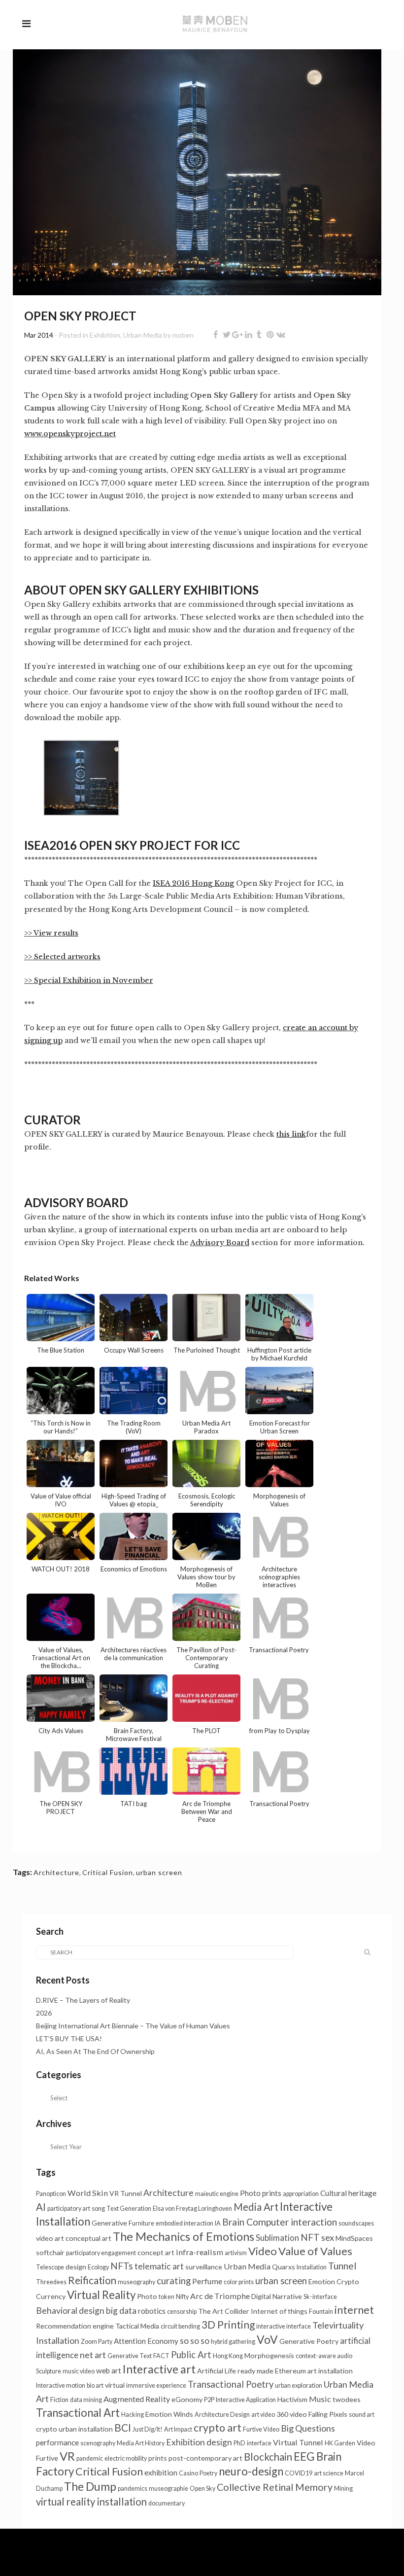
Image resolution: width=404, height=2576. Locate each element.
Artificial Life (217, 2371)
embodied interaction (185, 2223)
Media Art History (141, 2443)
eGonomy (187, 2399)
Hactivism (292, 2399)
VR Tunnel (126, 2193)
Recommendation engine (75, 2326)
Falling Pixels (328, 2414)
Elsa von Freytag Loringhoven (192, 2209)
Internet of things (279, 2311)
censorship (182, 2312)
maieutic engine (217, 2194)
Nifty (182, 2297)
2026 (44, 2013)
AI (41, 2207)
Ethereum (290, 2371)
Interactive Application (246, 2400)
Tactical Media (137, 2326)
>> (29, 957)
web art (109, 2370)
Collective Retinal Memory (275, 2487)
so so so (195, 2341)
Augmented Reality (137, 2399)
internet (354, 2310)
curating (174, 2281)
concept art (156, 2252)
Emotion (322, 2281)
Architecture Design (222, 2415)
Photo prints (261, 2193)
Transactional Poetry (231, 2384)
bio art (95, 2385)
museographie (168, 2489)
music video (79, 2371)
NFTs (122, 2266)
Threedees (51, 2282)
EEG (304, 2456)
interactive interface (284, 2326)
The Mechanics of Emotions (184, 2236)
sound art (362, 2415)
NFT (310, 2237)
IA (218, 2223)
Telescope (50, 2267)
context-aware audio (324, 2356)
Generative (109, 2223)
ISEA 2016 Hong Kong (193, 883)
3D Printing (228, 2324)
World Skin (88, 2193)
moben (183, 335)
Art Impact (178, 2429)
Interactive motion (61, 2385)
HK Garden (340, 2443)
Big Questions (308, 2428)
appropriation (301, 2194)
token (167, 2297)
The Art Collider (224, 2311)
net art (93, 2355)
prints (158, 2458)
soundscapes (356, 2223)
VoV (267, 2339)
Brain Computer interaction (280, 2222)
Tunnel (342, 2266)
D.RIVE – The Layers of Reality (83, 2000)
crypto (47, 2429)
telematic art (159, 2266)
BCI (123, 2427)
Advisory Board (220, 1243)
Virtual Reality (101, 2295)
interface (259, 2443)
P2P (209, 2400)
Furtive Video (261, 2429)
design (76, 2267)
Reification (92, 2280)
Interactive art (159, 2369)
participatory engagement (101, 2253)
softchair (50, 2252)
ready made (255, 2371)
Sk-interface (320, 2297)
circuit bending (180, 2326)
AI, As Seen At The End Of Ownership (95, 2051)
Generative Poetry (309, 2341)
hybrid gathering (233, 2342)
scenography (98, 2443)
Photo (147, 2296)
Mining (343, 2489)
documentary (167, 2503)
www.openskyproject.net (70, 434)
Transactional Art (78, 2413)
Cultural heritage (348, 2193)
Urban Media (143, 335)
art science (329, 2473)
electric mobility (126, 2458)
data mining (86, 2400)
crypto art (218, 2428)
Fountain (321, 2312)
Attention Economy (146, 2341)
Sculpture (49, 2371)
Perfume (207, 2281)
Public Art (191, 2355)
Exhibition (105, 335)
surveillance (204, 2267)
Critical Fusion (108, 1872)
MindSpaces (354, 2238)
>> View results (51, 933)
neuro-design (251, 2471)
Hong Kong (228, 2356)
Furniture (141, 2223)
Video (263, 2251)
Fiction (59, 2400)
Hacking (133, 2415)
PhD (239, 2443)
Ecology (98, 2267)
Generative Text (130, 2356)
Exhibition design (199, 2442)
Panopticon (51, 2194)
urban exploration (299, 2385)
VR (67, 2456)
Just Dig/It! (148, 2429)
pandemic (90, 2458)
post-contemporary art (205, 2458)
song (98, 2209)
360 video (292, 2414)
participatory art (69, 2209)
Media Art (256, 2207)
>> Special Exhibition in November (89, 980)
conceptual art (88, 2238)
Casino (188, 2473)
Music (320, 2399)
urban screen (159, 1872)
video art (50, 2238)
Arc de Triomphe (220, 2296)
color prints (239, 2282)
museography (136, 2282)
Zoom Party (97, 2342)
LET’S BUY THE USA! (69, 2038)
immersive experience (156, 2385)
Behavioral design (70, 2311)
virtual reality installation (91, 2502)
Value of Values (315, 2251)
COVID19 (299, 2473)
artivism (236, 2253)
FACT (161, 2356)
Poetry (208, 2473)
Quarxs (284, 2267)
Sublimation (277, 2238)
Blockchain (268, 2457)
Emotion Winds (169, 2414)
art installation (330, 2371)
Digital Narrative (277, 2296)
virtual (115, 2385)
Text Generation (129, 2209)
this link (291, 1134)
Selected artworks (67, 957)
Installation (312, 2267)
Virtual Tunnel (298, 2442)
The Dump (90, 2486)
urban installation (86, 2429)
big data (121, 2311)
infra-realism (200, 2252)
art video (263, 2415)
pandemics (133, 2489)
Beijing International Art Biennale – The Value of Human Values (134, 2026)
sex (328, 2237)
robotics (152, 2311)
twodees (347, 2399)
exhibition (161, 2472)
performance (57, 2442)
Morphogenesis (269, 2355)
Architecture (56, 1872)
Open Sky (202, 2489)
